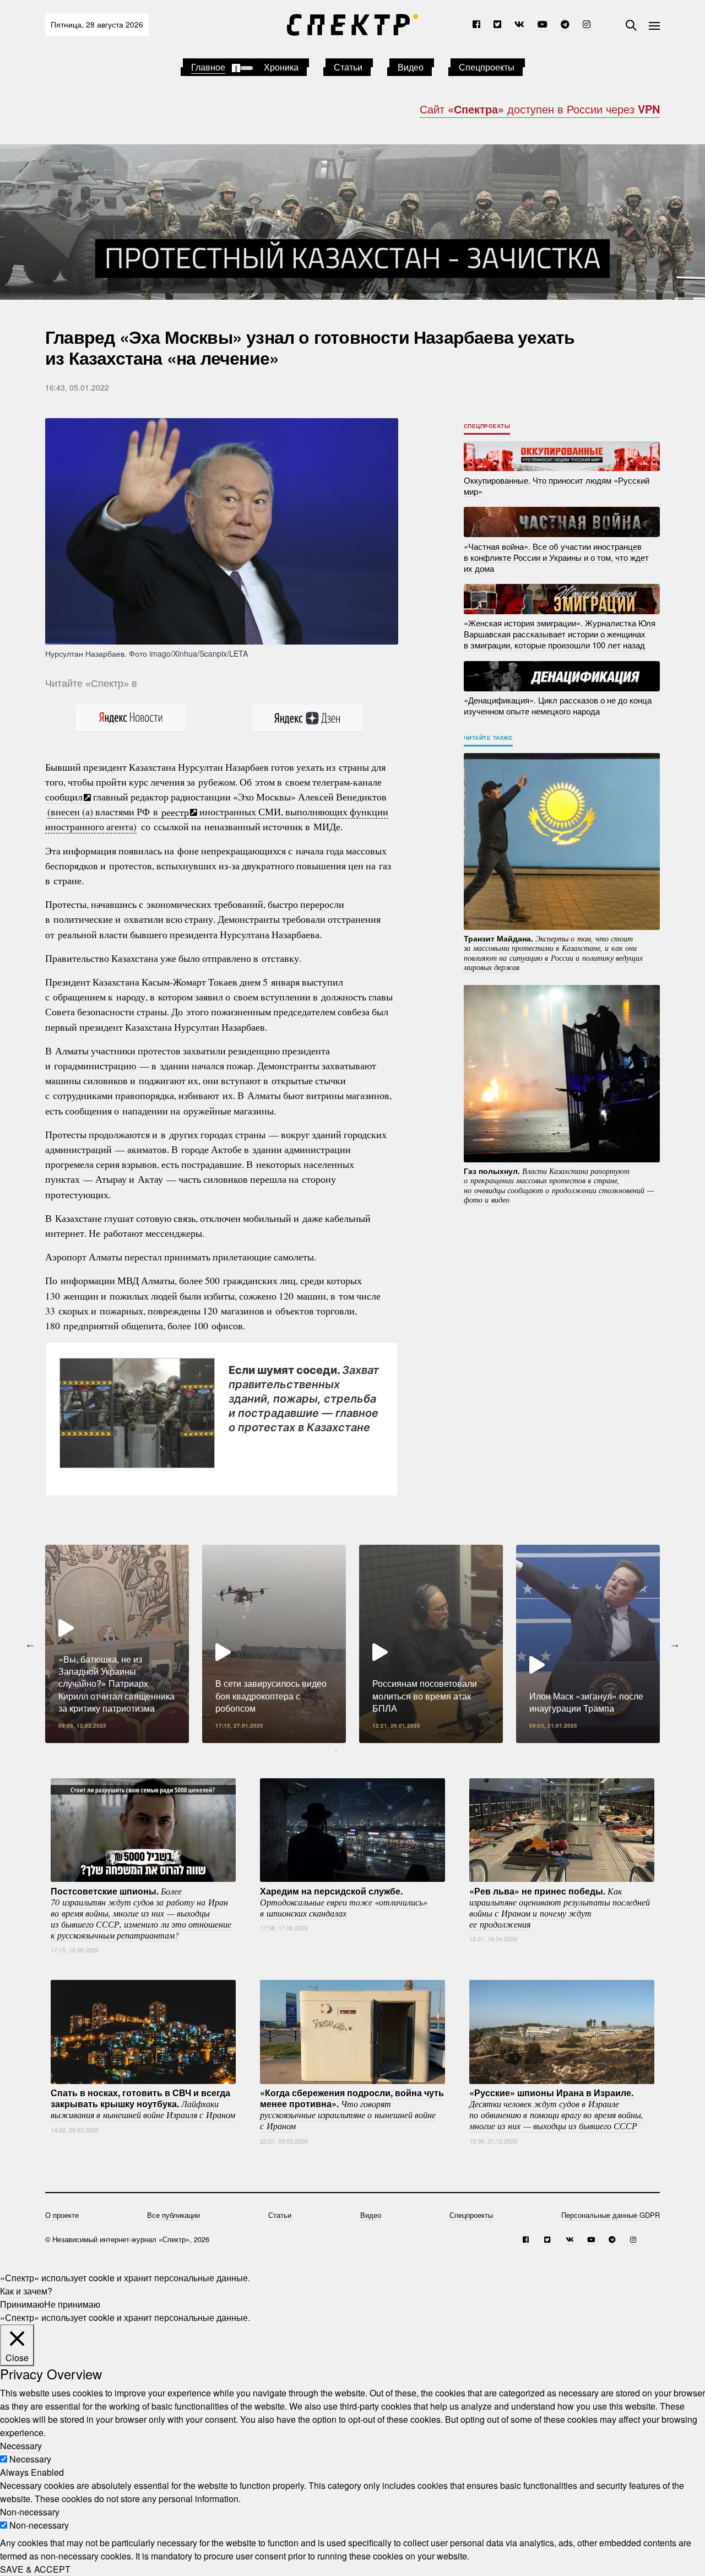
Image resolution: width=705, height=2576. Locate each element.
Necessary (30, 2459)
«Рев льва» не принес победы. (560, 1907)
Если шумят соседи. (304, 1398)
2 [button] (352, 1751)
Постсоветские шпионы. (141, 1912)
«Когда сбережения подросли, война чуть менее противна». (352, 2109)
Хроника (281, 67)
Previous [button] (30, 1644)
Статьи (348, 67)
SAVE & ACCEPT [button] (35, 2569)
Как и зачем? (26, 2291)
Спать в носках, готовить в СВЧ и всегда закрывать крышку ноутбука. (143, 2103)
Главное (208, 67)
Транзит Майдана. (553, 952)
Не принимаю (72, 2304)
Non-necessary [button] (30, 2512)
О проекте (62, 2215)
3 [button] (369, 1751)
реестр (175, 811)
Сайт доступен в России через (540, 109)
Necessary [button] (21, 2446)
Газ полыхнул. (559, 1185)
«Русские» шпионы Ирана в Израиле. (556, 2109)
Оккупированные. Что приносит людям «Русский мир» (557, 485)
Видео (411, 67)
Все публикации (173, 2215)
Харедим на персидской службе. (344, 1901)
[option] (117, 1644)
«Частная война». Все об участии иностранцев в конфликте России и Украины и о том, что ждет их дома (556, 557)
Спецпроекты (487, 67)
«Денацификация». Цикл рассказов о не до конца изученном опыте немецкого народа (558, 705)
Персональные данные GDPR (611, 2215)
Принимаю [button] (22, 2304)
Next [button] (675, 1644)
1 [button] (336, 1751)
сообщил (64, 797)
